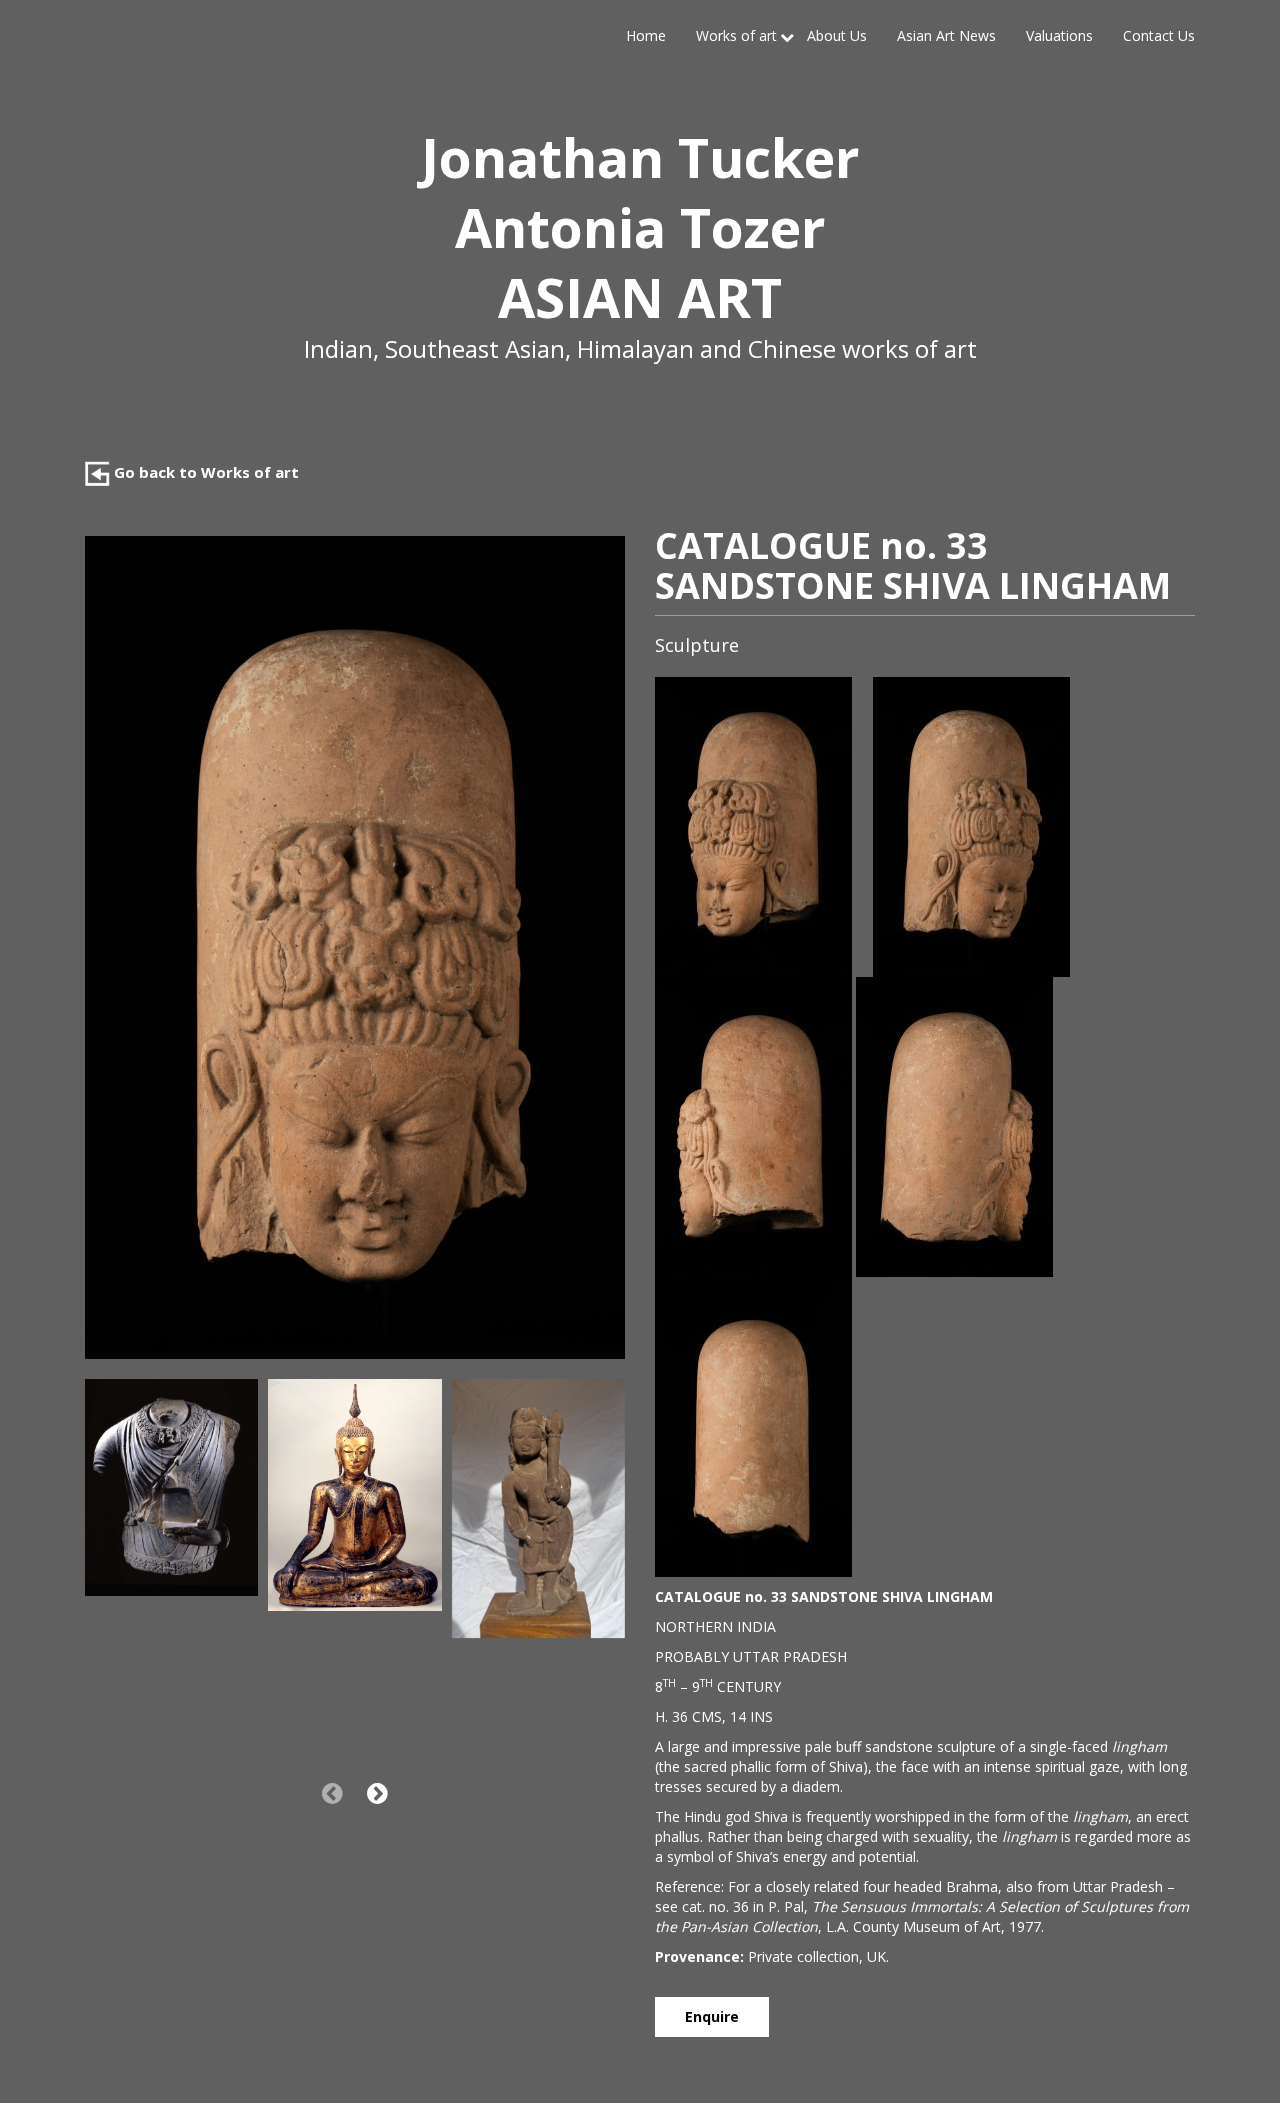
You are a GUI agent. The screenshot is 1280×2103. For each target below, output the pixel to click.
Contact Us (1159, 35)
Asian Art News (946, 35)
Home (646, 35)
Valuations (1059, 35)
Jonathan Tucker (640, 157)
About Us (837, 35)
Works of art (736, 35)
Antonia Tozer (640, 227)
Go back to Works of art (204, 472)
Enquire (712, 2016)
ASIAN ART (640, 297)
